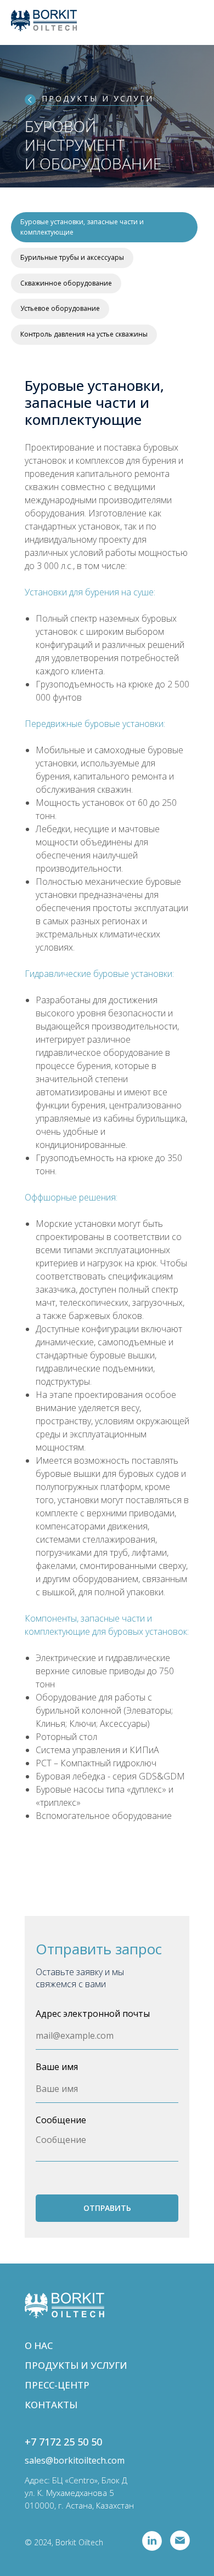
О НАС (39, 2345)
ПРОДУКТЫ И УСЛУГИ (98, 98)
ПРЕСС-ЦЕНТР (57, 2385)
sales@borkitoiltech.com (75, 2460)
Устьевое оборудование (60, 308)
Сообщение (61, 2120)
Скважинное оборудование (66, 283)
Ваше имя (57, 2067)
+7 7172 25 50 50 (63, 2442)
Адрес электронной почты (93, 2014)
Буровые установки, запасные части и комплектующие (82, 227)
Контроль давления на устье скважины (84, 334)
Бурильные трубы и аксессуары (72, 257)
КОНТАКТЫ (51, 2405)
